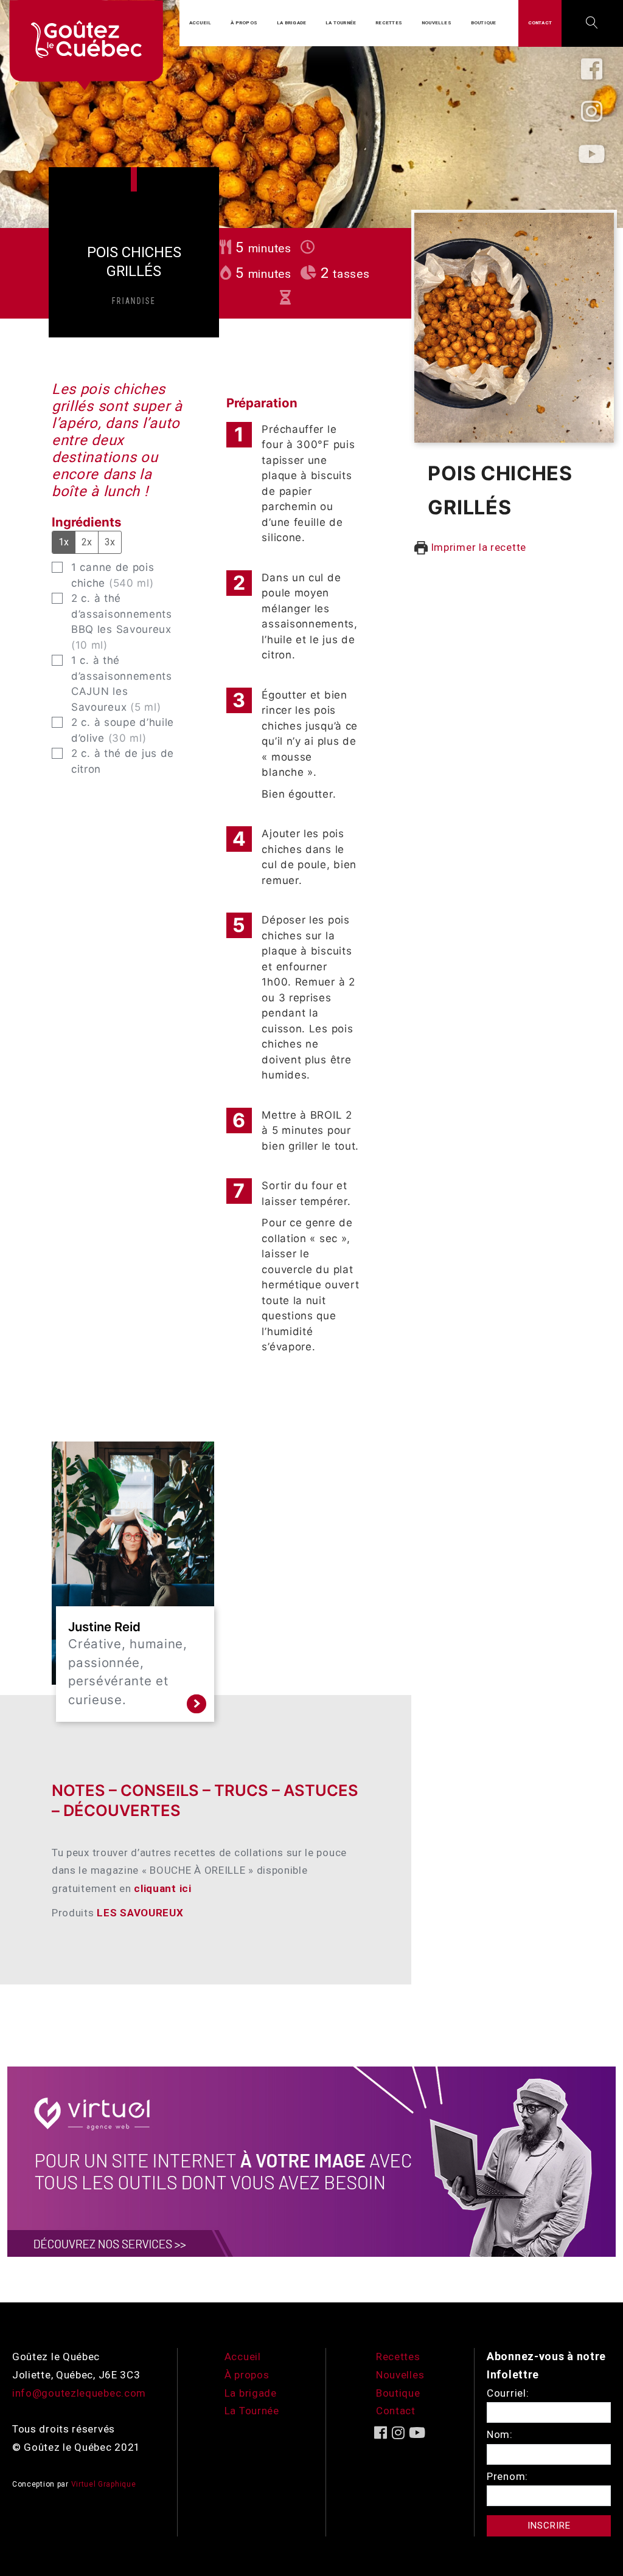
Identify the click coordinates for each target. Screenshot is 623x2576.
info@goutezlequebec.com (79, 2393)
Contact (396, 2411)
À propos (247, 2375)
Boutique (398, 2393)
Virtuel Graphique (104, 2484)
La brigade (251, 2393)
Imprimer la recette (477, 547)
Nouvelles (400, 2375)
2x (87, 542)
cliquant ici (164, 1888)
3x (110, 542)
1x (64, 542)
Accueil (243, 2357)
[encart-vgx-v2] (311, 2161)
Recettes (398, 2357)
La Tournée (252, 2411)
